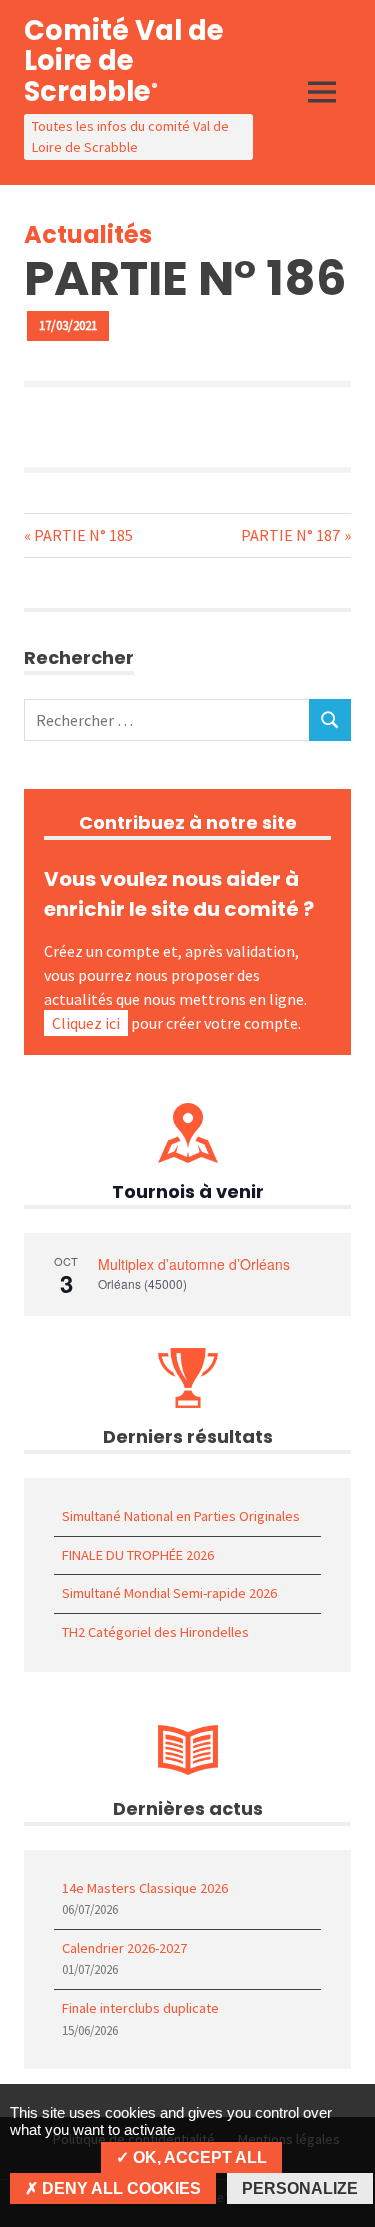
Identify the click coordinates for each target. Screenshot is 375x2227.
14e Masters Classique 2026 (145, 1888)
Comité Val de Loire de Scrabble (124, 61)
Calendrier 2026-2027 (124, 1948)
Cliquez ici (86, 1023)
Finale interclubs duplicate (140, 2008)
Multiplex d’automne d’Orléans (194, 1264)
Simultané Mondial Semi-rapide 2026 (169, 1593)
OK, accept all (198, 2157)
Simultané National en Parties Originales (181, 1516)
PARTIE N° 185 (83, 535)
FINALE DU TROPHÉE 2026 (138, 1555)
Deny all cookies (119, 2188)
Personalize (300, 2188)
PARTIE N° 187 (290, 535)
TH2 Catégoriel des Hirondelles (155, 1632)
